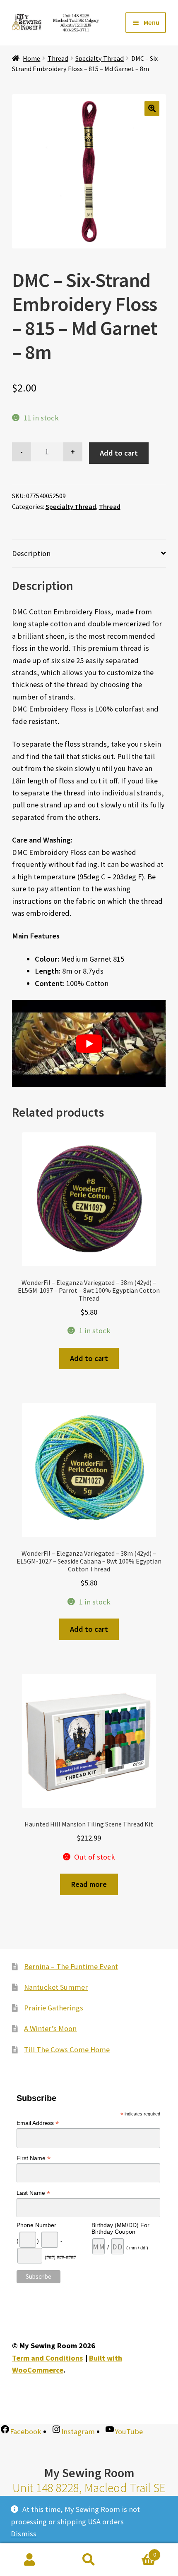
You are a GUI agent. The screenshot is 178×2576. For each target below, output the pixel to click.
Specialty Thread (100, 58)
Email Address (38, 2123)
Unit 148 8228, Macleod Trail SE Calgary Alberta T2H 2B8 (89, 2495)
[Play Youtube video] (89, 1043)
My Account (30, 2560)
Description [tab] (31, 553)
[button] (152, 109)
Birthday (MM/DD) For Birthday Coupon (120, 2228)
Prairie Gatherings (54, 2008)
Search (89, 2560)
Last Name (33, 2193)
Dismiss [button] (24, 2534)
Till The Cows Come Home (67, 2050)
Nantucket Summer (56, 1987)
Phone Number (36, 2225)
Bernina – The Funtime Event (71, 1966)
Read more (89, 1884)
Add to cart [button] (89, 1358)
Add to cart (119, 453)
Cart (137, 2552)
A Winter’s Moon (50, 2028)
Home (31, 58)
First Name (34, 2158)
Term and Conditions (47, 2358)
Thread (58, 58)
